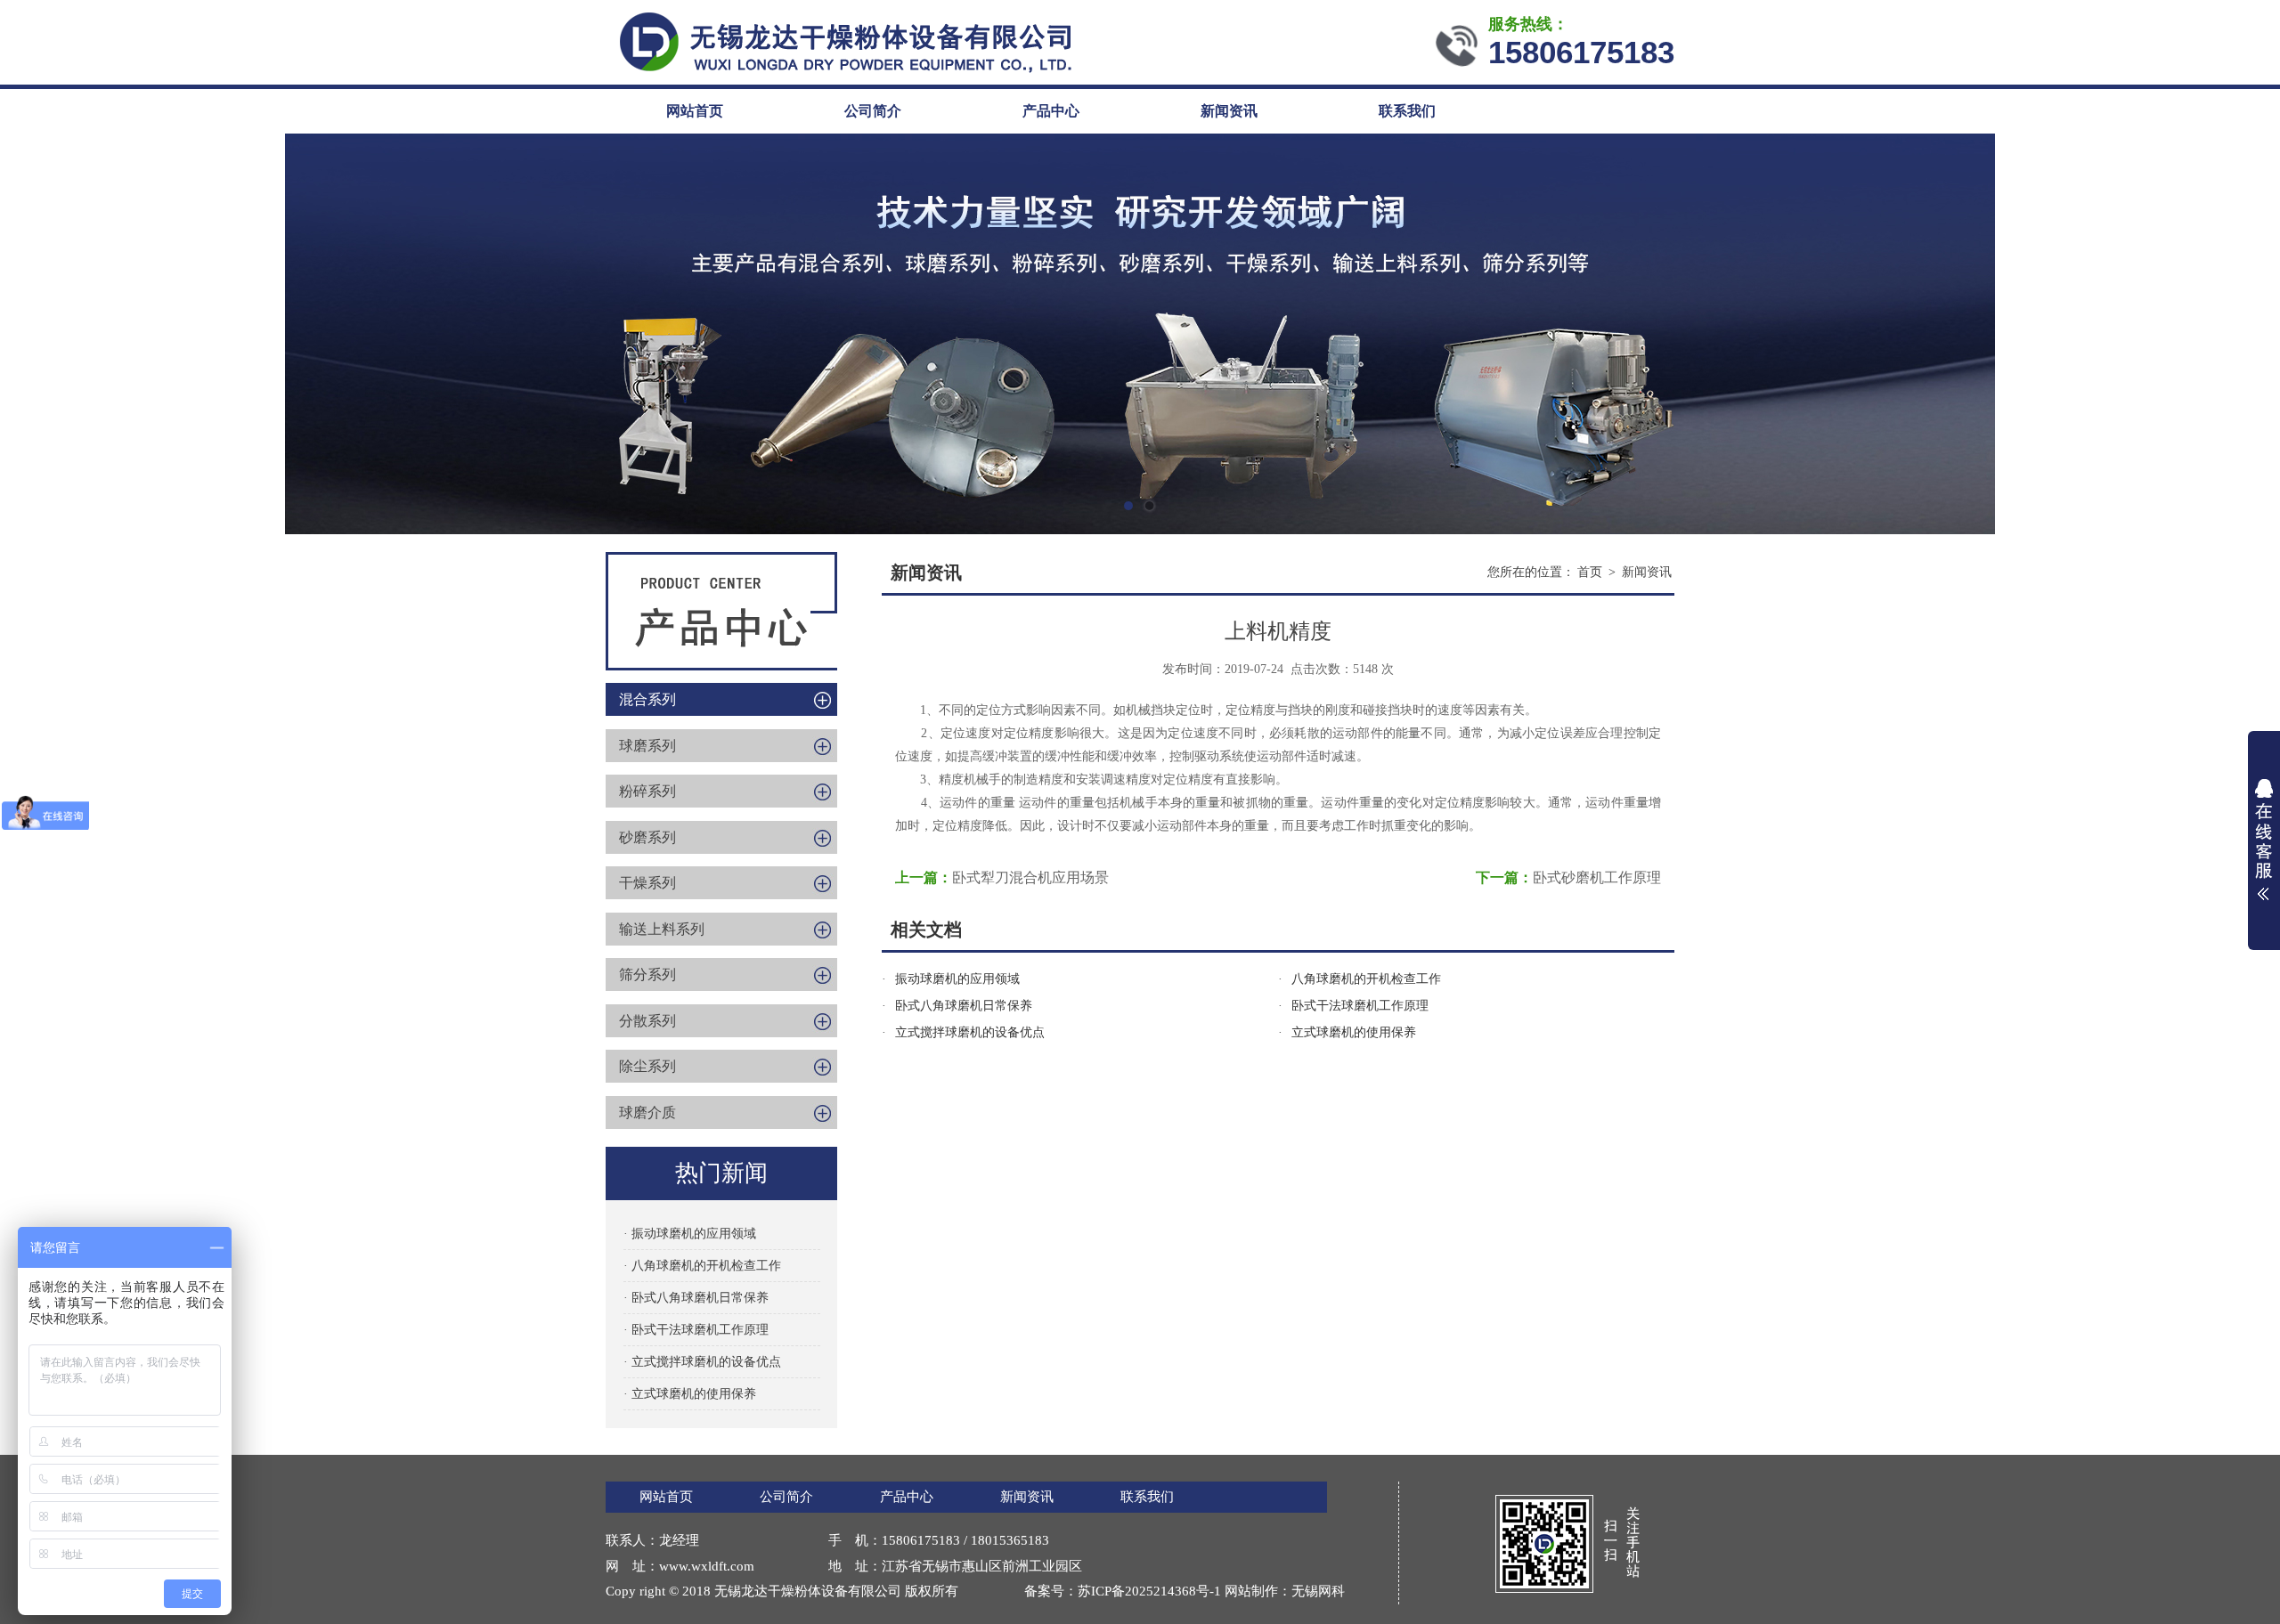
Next (2249, 334)
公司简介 (873, 111)
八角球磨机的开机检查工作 (1366, 979)
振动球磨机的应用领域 (957, 979)
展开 (2264, 840)
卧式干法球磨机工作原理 (1360, 1006)
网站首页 (695, 111)
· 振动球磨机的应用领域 (690, 1234)
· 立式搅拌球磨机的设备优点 (702, 1362)
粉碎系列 (647, 791)
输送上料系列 (662, 929)
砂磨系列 (647, 837)
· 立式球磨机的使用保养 (690, 1394)
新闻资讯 (1229, 111)
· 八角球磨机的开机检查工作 (702, 1266)
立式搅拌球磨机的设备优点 (970, 1032)
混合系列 (647, 699)
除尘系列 (647, 1066)
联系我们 (1407, 111)
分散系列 (647, 1021)
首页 (1590, 572)
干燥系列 (647, 883)
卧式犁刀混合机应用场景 (1030, 877)
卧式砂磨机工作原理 (1597, 877)
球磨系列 (647, 746)
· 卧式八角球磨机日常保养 (696, 1298)
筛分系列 (647, 974)
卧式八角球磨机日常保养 (964, 1006)
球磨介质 (647, 1112)
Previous (31, 334)
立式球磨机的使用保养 (1354, 1032)
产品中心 (1051, 111)
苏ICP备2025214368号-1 (1149, 1591)
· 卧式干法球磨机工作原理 (696, 1330)
